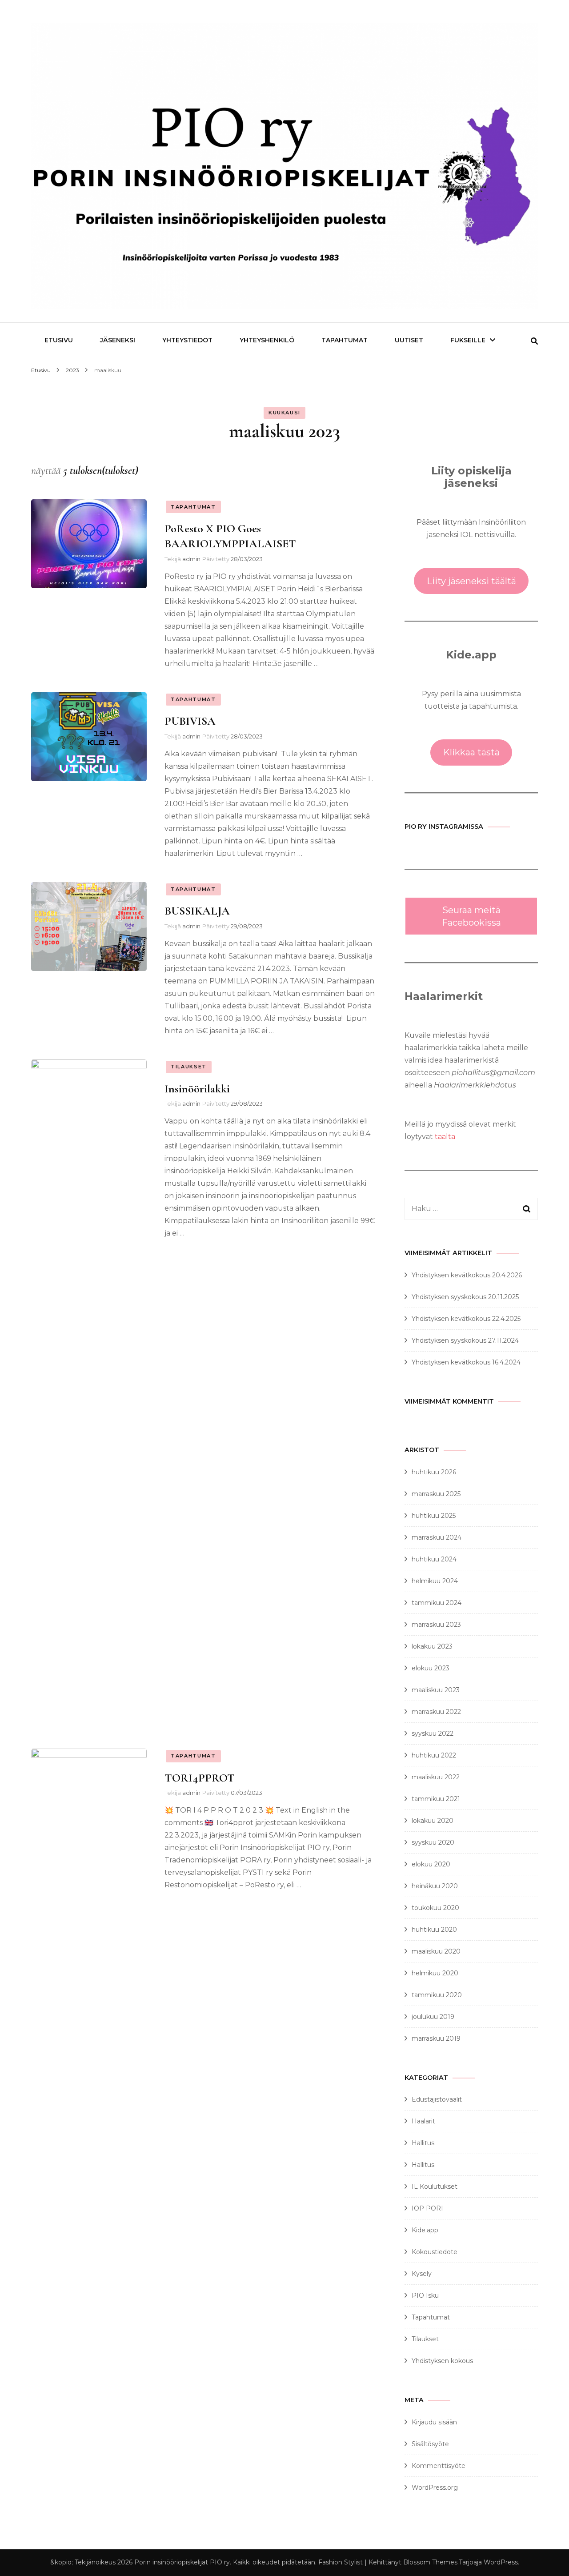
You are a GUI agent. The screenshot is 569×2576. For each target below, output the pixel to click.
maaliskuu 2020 (436, 1951)
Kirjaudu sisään (434, 2422)
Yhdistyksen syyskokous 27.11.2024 (465, 1340)
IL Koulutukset (435, 2187)
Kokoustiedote (435, 2252)
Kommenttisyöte (439, 2466)
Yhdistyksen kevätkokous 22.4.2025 (466, 1319)
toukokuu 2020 (435, 1908)
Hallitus (423, 2143)
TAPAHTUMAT (345, 340)
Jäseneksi (118, 340)
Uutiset (409, 340)
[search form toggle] (534, 341)
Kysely (422, 2274)
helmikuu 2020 (435, 1973)
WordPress (501, 2562)
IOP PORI (427, 2208)
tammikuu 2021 (436, 1799)
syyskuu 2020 (433, 1842)
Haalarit (423, 2121)
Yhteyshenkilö (267, 340)
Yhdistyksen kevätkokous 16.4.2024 (466, 1362)
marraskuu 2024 (437, 1537)
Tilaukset (189, 1067)
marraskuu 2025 (436, 1494)
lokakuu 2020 (433, 1821)
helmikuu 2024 (435, 1581)
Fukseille (468, 340)
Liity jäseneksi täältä (471, 581)
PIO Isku (425, 2295)
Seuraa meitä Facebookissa (471, 916)
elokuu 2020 (431, 1864)
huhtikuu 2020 (434, 1930)
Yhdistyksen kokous (442, 2361)
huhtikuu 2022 (434, 1755)
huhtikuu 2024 (434, 1559)
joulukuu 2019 (433, 2017)
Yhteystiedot (187, 340)
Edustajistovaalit (437, 2099)
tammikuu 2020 (437, 1995)
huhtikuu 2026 (434, 1472)
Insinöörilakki (197, 1089)
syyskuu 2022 (433, 1733)
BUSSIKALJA (197, 911)
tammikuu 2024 (437, 1603)
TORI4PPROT (200, 1778)
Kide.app (425, 2230)
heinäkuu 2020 (435, 1886)
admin (191, 559)
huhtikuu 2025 (434, 1516)
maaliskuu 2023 (436, 1690)
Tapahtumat (193, 507)
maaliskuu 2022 (436, 1777)
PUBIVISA (190, 721)
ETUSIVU (59, 340)
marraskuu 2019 (436, 2038)
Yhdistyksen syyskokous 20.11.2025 (465, 1297)
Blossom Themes (430, 2562)
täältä (445, 1137)
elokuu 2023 (431, 1668)
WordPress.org (435, 2488)
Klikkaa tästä (471, 752)
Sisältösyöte (430, 2444)
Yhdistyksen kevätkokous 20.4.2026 (467, 1275)
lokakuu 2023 (432, 1646)
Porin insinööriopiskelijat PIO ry (182, 2562)
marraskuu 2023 (436, 1625)
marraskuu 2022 (436, 1712)
